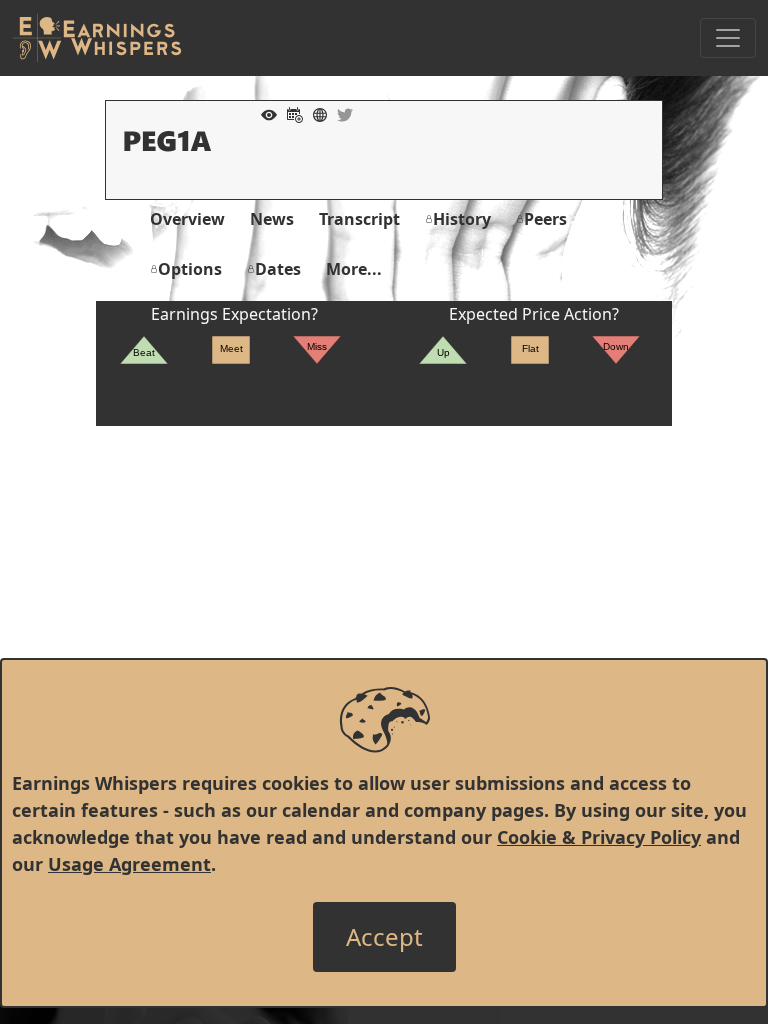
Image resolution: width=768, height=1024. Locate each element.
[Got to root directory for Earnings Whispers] (97, 38)
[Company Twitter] (340, 113)
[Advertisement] (384, 566)
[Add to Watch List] (264, 113)
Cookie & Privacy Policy (599, 837)
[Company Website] (315, 113)
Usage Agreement (129, 864)
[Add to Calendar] (290, 113)
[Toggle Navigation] (728, 38)
